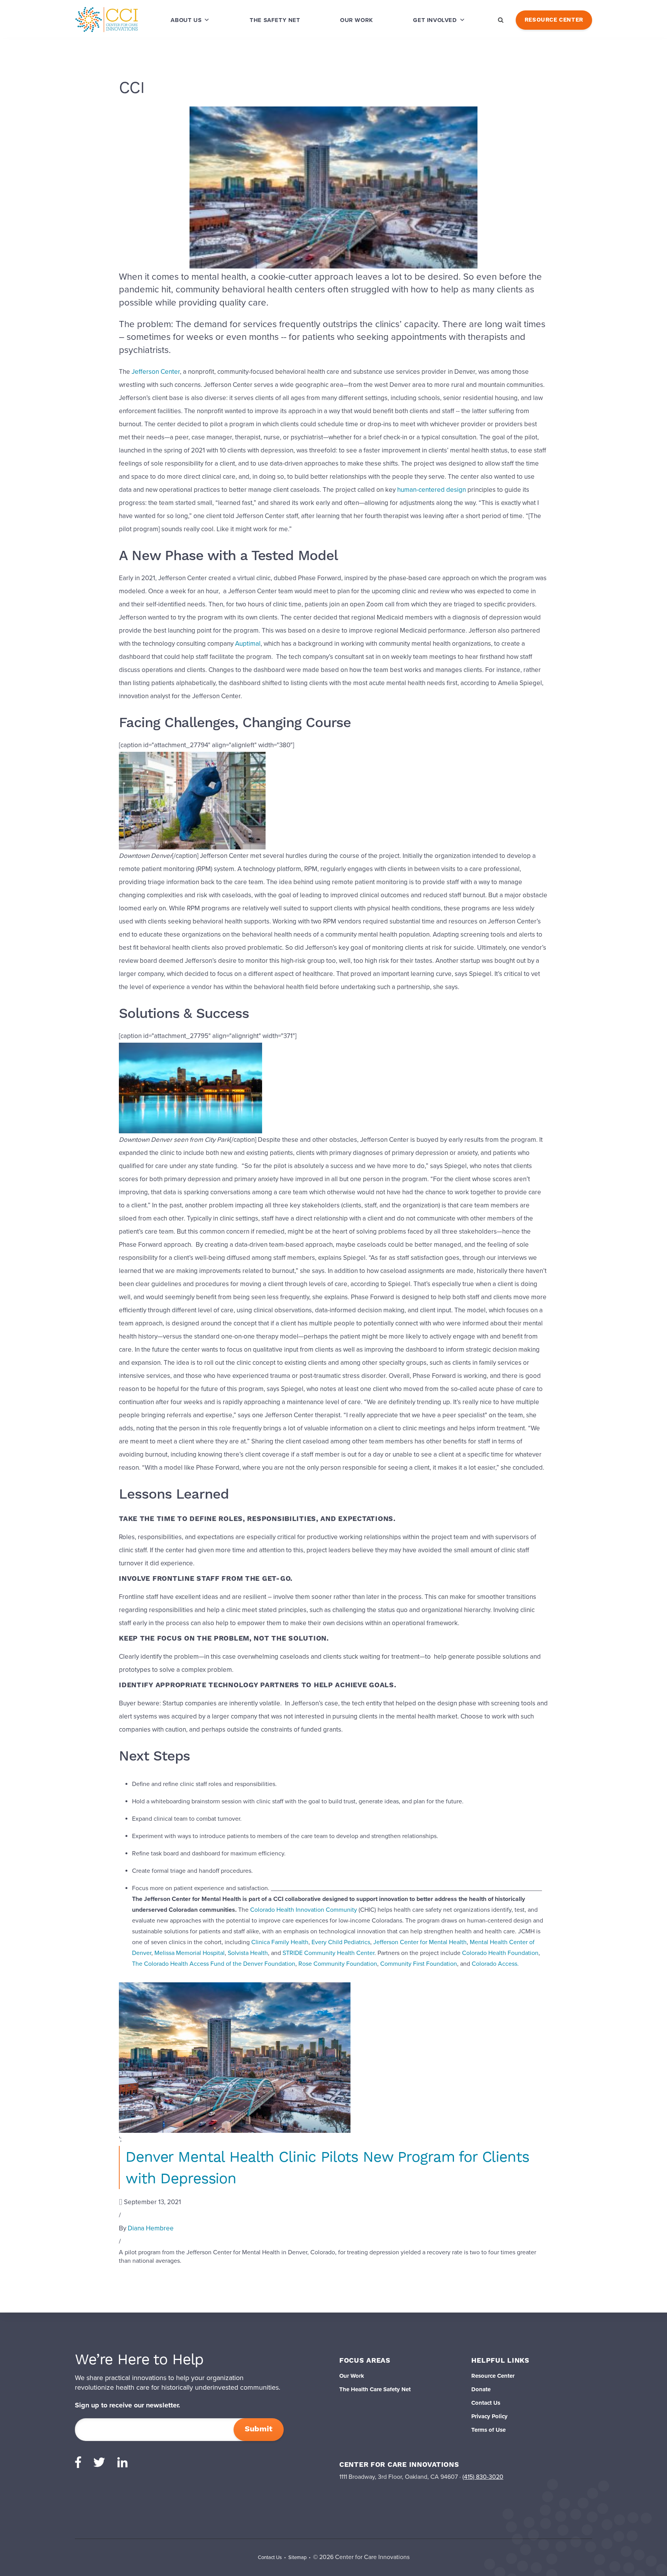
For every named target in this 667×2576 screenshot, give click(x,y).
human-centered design (432, 490)
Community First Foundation (419, 1964)
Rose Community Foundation (338, 1964)
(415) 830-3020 (483, 2477)
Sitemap (297, 2557)
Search (501, 20)
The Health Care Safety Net (375, 2389)
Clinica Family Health (280, 1942)
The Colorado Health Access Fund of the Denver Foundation (214, 1964)
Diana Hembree (151, 2228)
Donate (481, 2389)
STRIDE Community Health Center (328, 1953)
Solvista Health (248, 1953)
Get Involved (435, 20)
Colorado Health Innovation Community (304, 1910)
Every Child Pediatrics (341, 1942)
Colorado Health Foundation (500, 1953)
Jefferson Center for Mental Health (420, 1942)
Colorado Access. (495, 1964)
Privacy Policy (489, 2416)
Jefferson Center (156, 372)
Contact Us (486, 2403)
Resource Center (554, 20)
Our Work (357, 20)
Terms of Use (488, 2430)
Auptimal (248, 644)
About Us (186, 20)
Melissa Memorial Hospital (190, 1953)
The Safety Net (275, 20)
